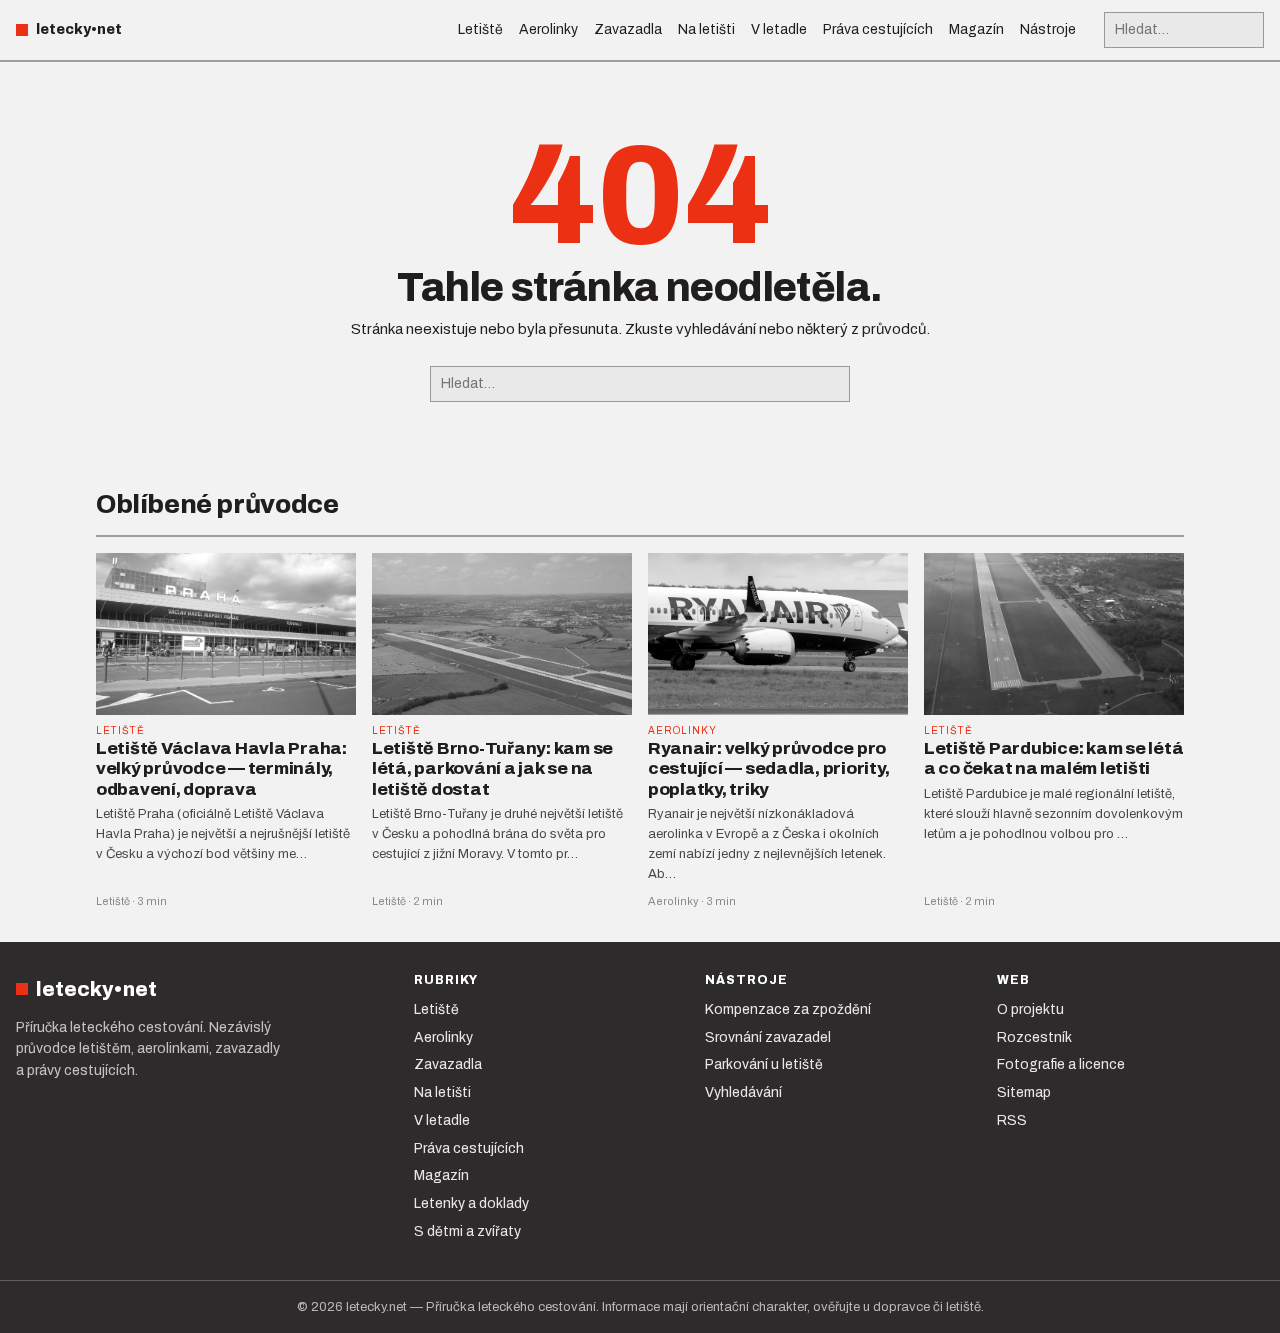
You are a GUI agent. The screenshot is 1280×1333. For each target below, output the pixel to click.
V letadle (779, 29)
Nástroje (1048, 29)
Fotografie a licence (1061, 1064)
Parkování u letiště (764, 1064)
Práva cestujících (878, 29)
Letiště (480, 29)
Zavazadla (628, 29)
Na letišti (706, 29)
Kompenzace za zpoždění (788, 1009)
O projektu (1030, 1009)
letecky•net (79, 29)
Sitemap (1024, 1092)
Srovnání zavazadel (768, 1037)
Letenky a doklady (471, 1203)
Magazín (976, 29)
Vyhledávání (743, 1092)
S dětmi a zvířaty (467, 1231)
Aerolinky (548, 29)
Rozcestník (1034, 1037)
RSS (1012, 1120)
